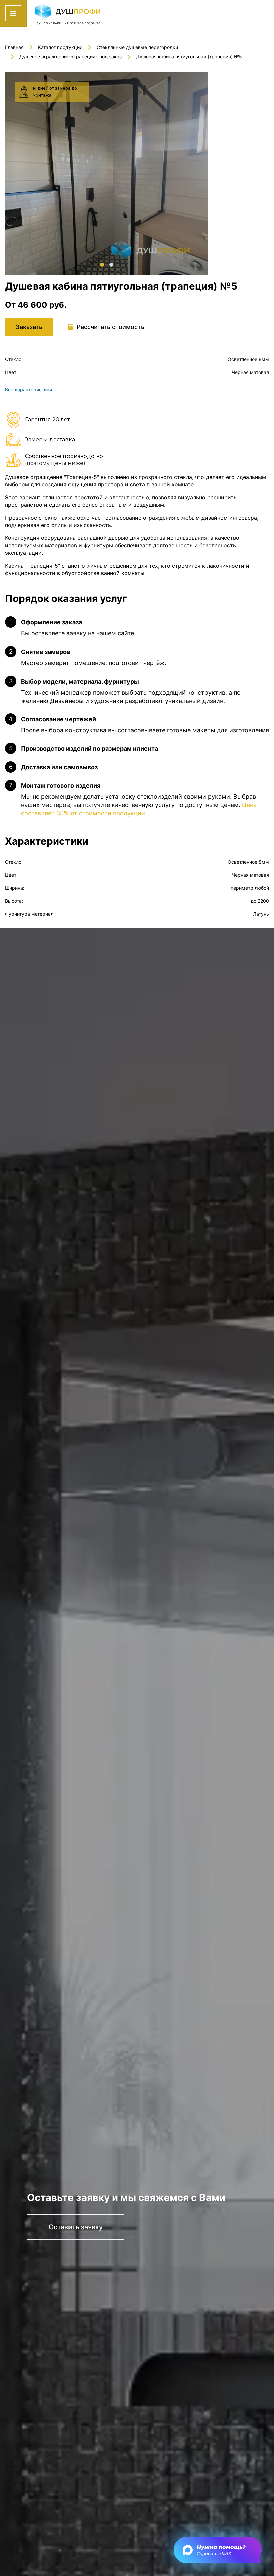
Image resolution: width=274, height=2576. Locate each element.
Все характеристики (29, 390)
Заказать (29, 327)
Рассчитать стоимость (110, 327)
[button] (102, 265)
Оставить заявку (76, 2227)
